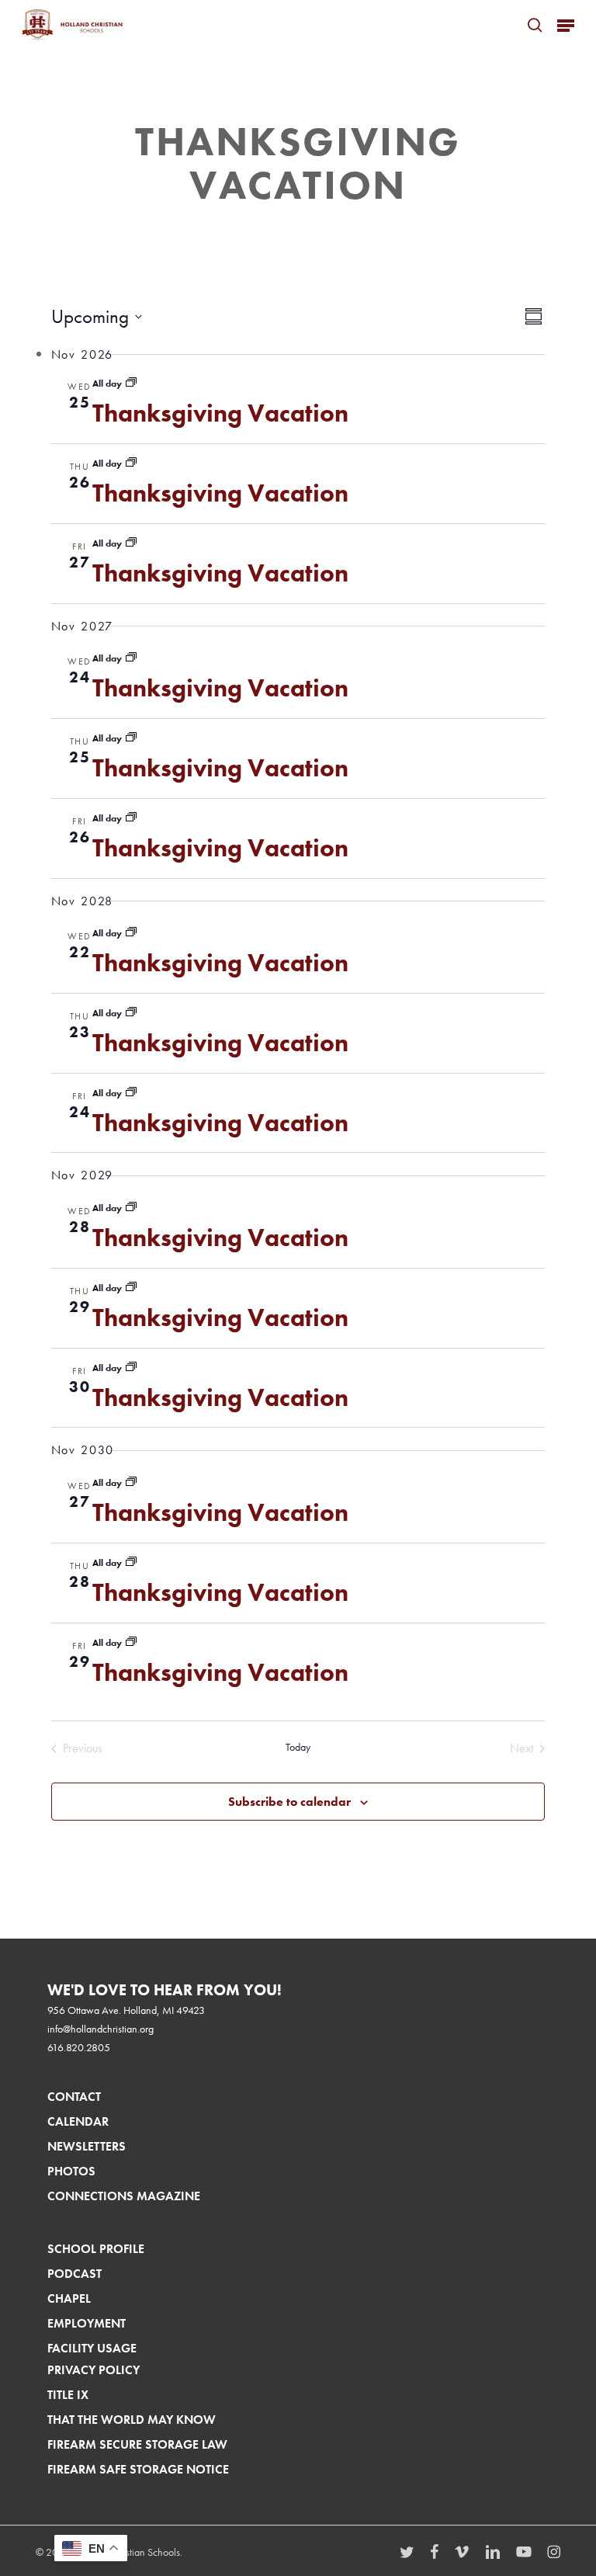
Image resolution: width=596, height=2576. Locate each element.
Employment (87, 2323)
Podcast (74, 2274)
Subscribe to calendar (289, 1802)
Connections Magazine (124, 2196)
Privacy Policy (94, 2370)
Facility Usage (92, 2348)
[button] (566, 25)
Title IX (68, 2395)
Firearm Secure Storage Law (137, 2444)
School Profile (96, 2249)
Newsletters (87, 2146)
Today (298, 1747)
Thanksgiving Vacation (220, 413)
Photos (71, 2171)
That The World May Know (132, 2420)
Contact (74, 2097)
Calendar (78, 2121)
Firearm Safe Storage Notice (138, 2469)
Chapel (69, 2298)
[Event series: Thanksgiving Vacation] (131, 384)
